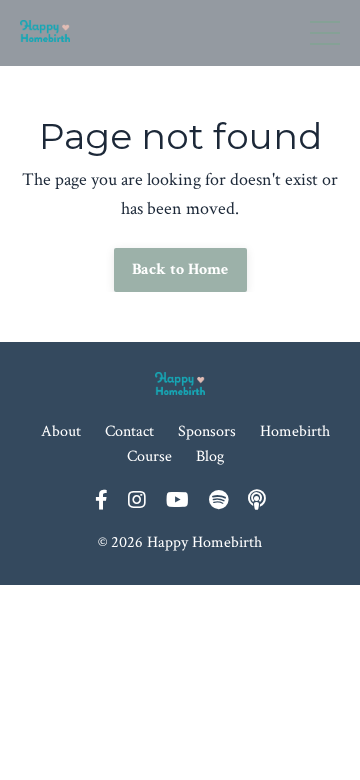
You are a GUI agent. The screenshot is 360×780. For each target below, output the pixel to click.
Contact (129, 431)
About (61, 431)
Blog (210, 456)
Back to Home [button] (180, 269)
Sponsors (207, 431)
